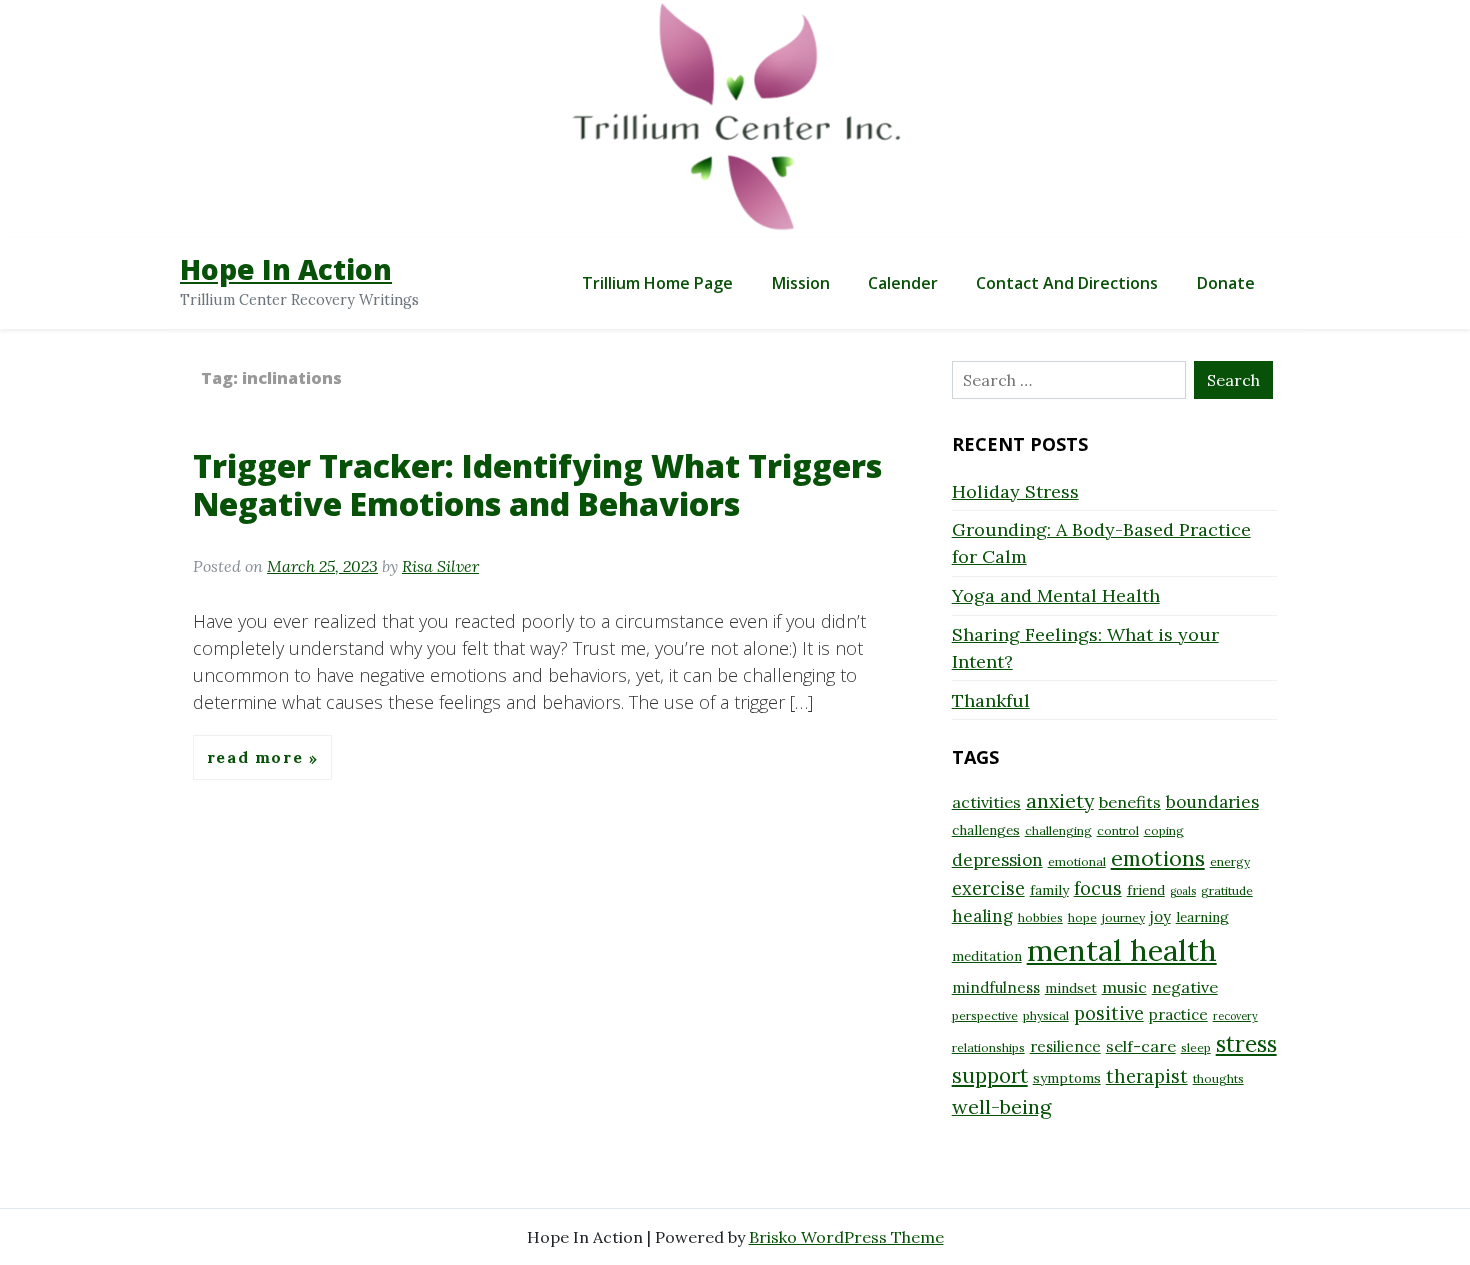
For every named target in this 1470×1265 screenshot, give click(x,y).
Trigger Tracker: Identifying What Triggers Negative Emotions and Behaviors (537, 484)
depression (997, 860)
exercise (988, 888)
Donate (1226, 283)
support (990, 1075)
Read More (258, 758)
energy (1230, 861)
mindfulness (996, 987)
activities (986, 802)
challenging (1058, 830)
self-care (1141, 1046)
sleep (1196, 1047)
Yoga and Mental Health (1056, 595)
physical (1046, 1015)
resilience (1065, 1046)
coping (1164, 830)
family (1049, 890)
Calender (903, 283)
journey (1123, 917)
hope (1082, 917)
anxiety (1060, 800)
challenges (986, 830)
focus (1098, 888)
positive (1109, 1013)
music (1124, 987)
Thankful (991, 700)
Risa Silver (440, 566)
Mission (801, 283)
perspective (985, 1015)
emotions (1158, 858)
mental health (1122, 950)
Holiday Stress (1015, 491)
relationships (988, 1047)
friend (1146, 890)
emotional (1077, 861)
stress (1246, 1044)
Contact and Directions (1067, 283)
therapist (1147, 1076)
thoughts (1218, 1078)
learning (1202, 917)
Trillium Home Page (657, 283)
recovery (1235, 1016)
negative (1185, 987)
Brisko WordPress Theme (846, 1237)
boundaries (1212, 802)
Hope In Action (286, 269)
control (1118, 830)
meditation (987, 956)
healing (982, 916)
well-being (1001, 1106)
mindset (1071, 988)
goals (1183, 891)
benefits (1130, 802)
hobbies (1040, 917)
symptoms (1067, 1078)
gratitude (1227, 890)
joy (1160, 916)
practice (1178, 1014)
